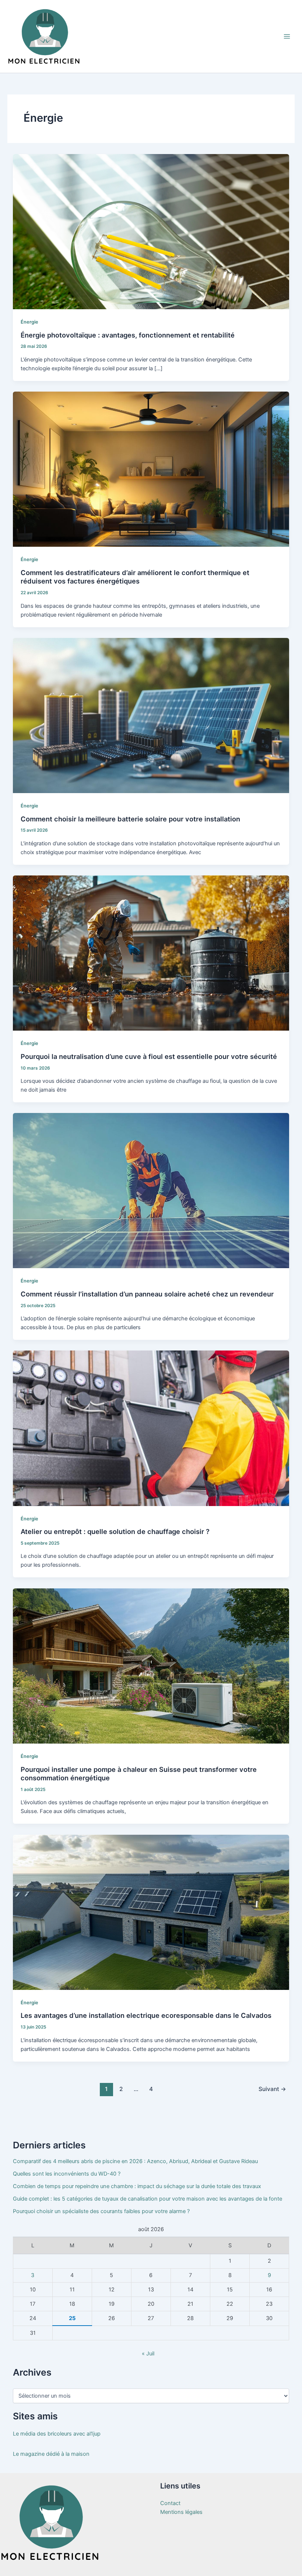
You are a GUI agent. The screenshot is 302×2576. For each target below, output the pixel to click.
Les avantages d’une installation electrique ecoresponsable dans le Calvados (146, 2015)
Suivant (272, 2089)
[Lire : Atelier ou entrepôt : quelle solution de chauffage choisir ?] (151, 1428)
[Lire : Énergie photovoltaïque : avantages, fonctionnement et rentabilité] (151, 231)
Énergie (29, 322)
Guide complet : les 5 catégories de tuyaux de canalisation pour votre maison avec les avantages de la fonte (148, 2199)
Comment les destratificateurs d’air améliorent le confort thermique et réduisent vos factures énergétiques (135, 577)
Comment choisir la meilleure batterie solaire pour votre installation (130, 819)
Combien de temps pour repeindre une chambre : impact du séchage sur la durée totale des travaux (137, 2186)
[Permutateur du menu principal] (287, 36)
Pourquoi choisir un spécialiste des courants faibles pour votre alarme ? (101, 2211)
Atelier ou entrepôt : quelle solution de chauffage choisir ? (115, 1531)
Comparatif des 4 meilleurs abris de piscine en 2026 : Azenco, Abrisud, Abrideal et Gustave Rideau (135, 2161)
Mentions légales (181, 2512)
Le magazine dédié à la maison (51, 2454)
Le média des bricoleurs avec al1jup (57, 2434)
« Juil (148, 2354)
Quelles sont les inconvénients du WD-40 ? (67, 2174)
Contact (170, 2503)
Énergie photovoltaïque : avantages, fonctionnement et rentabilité (128, 335)
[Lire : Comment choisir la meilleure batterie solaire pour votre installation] (151, 715)
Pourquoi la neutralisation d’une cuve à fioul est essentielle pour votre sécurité (149, 1056)
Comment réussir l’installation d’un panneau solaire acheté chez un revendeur (147, 1294)
